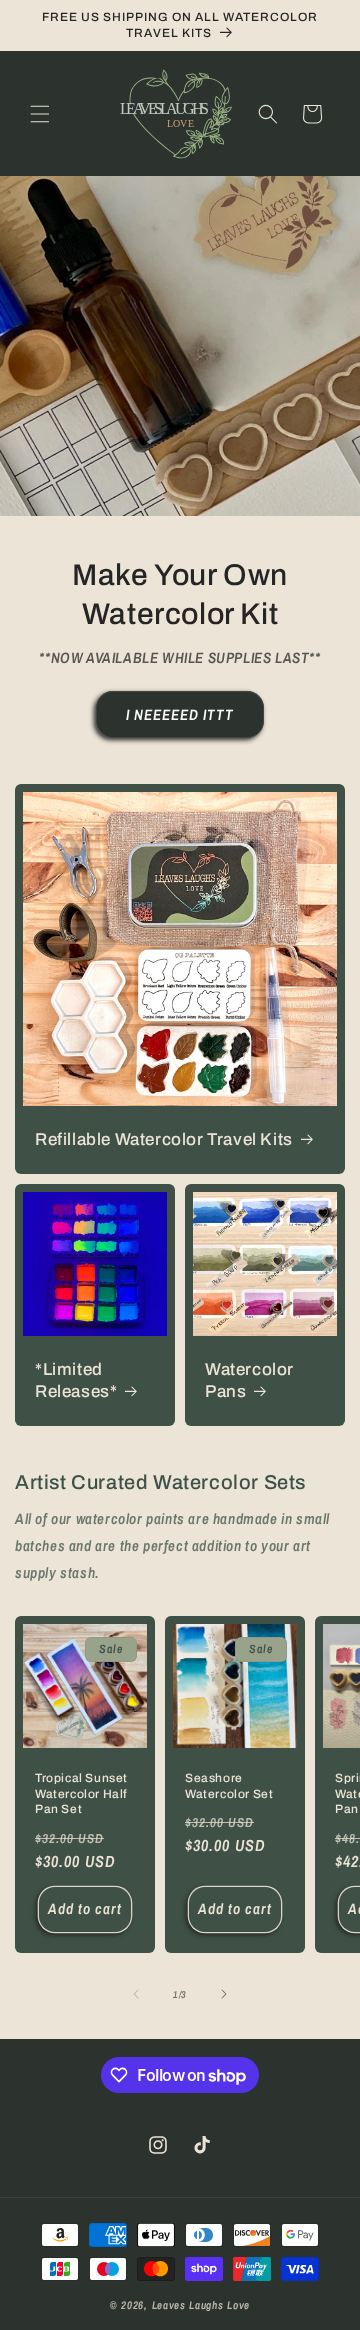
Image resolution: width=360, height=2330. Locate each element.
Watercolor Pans (249, 1380)
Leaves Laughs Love (201, 2305)
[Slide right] (224, 1994)
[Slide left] (136, 1994)
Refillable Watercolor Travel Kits (164, 1139)
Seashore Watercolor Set (229, 1786)
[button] (40, 114)
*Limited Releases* (76, 1380)
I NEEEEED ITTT (180, 714)
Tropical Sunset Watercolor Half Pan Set (81, 1793)
